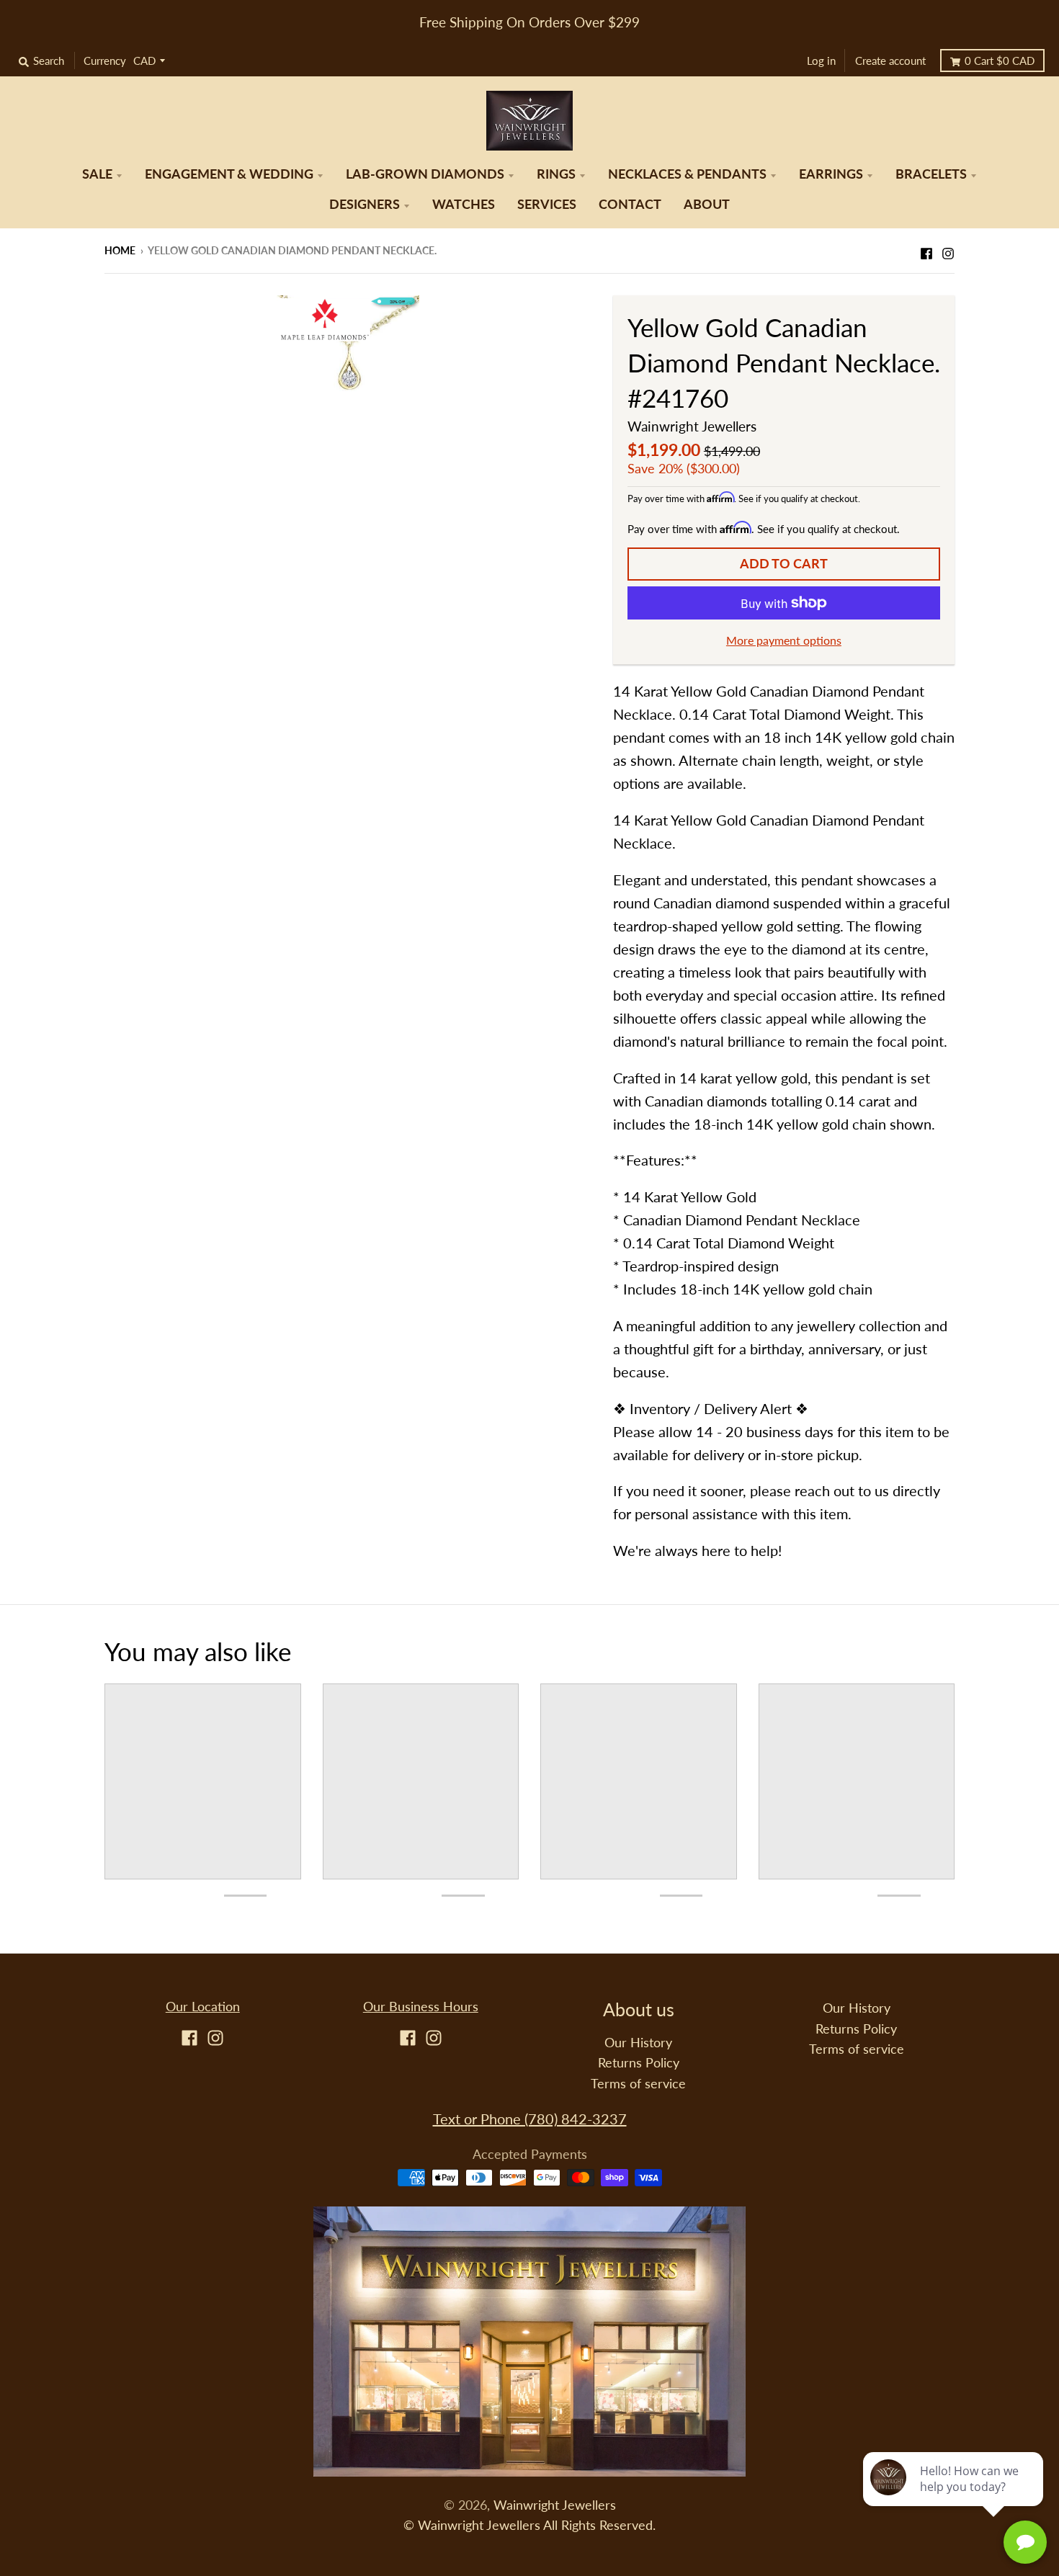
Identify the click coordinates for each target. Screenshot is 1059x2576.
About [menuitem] (707, 204)
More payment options (784, 640)
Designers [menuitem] (365, 204)
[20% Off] (348, 341)
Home (120, 250)
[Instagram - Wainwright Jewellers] (948, 249)
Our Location (203, 2007)
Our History (638, 2043)
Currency (105, 61)
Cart (1000, 61)
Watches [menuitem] (464, 204)
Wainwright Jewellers (692, 426)
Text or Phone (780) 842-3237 (530, 2119)
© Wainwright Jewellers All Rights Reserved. (529, 2525)
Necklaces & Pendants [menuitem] (687, 174)
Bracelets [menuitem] (931, 174)
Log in (821, 61)
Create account (890, 61)
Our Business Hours (421, 2007)
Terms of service (638, 2084)
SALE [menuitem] (97, 174)
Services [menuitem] (547, 204)
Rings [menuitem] (556, 174)
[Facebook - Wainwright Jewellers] (926, 249)
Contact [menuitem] (630, 204)
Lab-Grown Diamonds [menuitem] (425, 174)
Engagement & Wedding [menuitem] (229, 174)
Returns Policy (639, 2063)
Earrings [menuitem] (831, 174)
